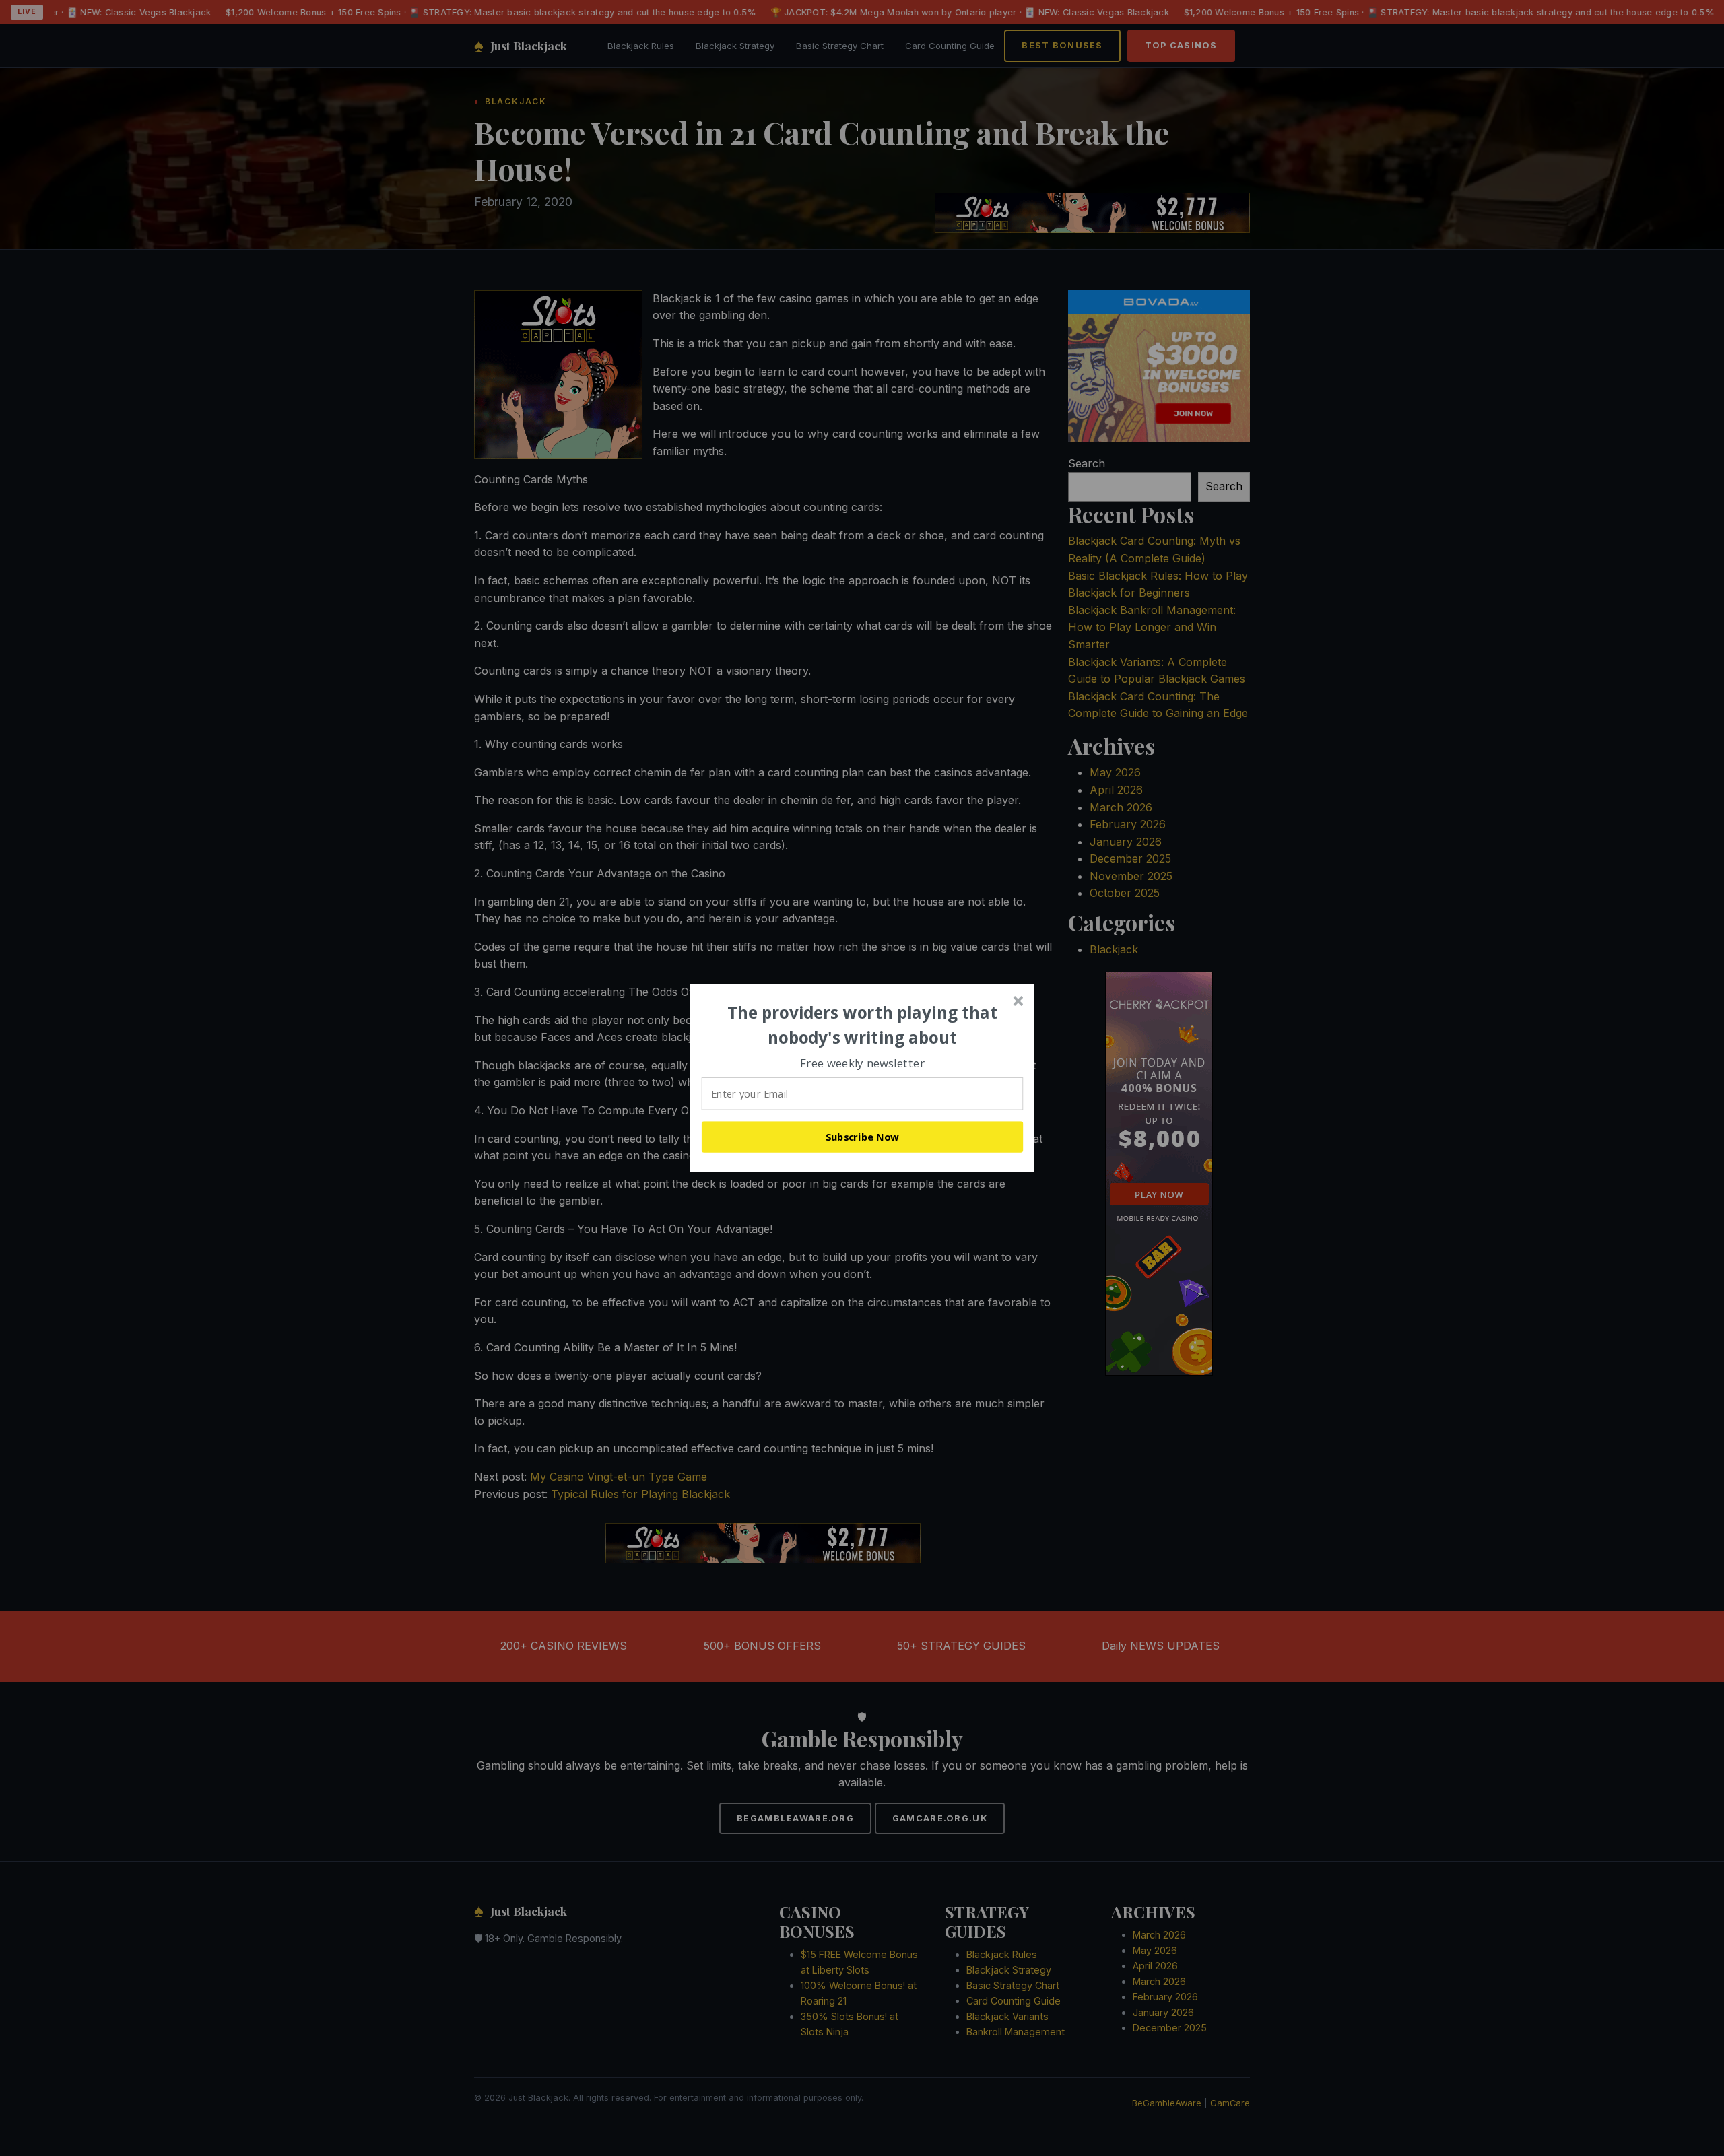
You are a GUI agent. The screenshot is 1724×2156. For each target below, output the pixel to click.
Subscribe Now (863, 1137)
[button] (863, 1025)
